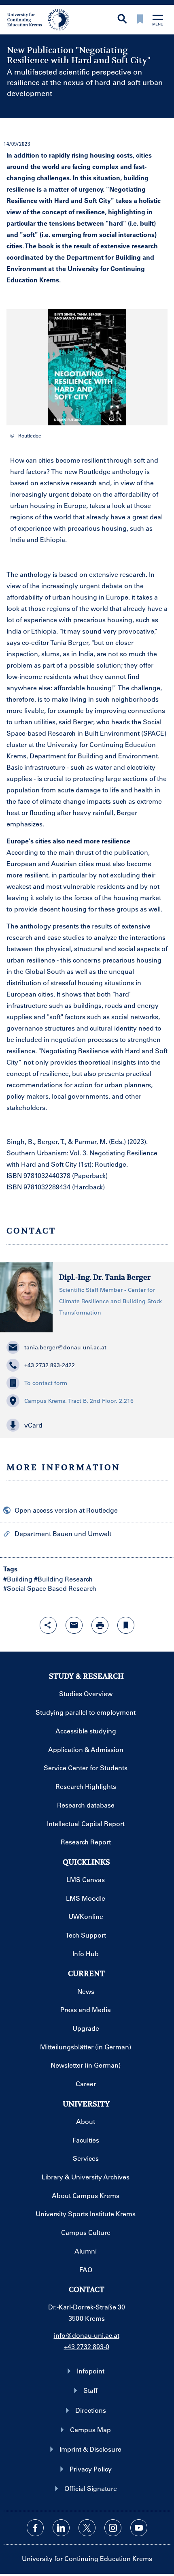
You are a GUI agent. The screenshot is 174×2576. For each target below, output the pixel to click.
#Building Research (63, 1579)
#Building (18, 1579)
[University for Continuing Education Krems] (39, 19)
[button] (115, 410)
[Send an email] (74, 1625)
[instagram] (113, 2528)
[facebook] (35, 2528)
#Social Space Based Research (50, 1588)
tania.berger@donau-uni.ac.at (65, 1347)
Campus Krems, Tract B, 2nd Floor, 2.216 (79, 1401)
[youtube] (139, 2528)
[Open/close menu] (158, 21)
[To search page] (122, 20)
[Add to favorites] (126, 1625)
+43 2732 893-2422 (50, 1365)
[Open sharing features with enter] (48, 1625)
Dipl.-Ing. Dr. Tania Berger (105, 1277)
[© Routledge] (87, 367)
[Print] (100, 1625)
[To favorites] (140, 20)
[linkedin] (61, 2528)
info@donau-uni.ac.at (87, 2335)
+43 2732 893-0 (87, 2347)
